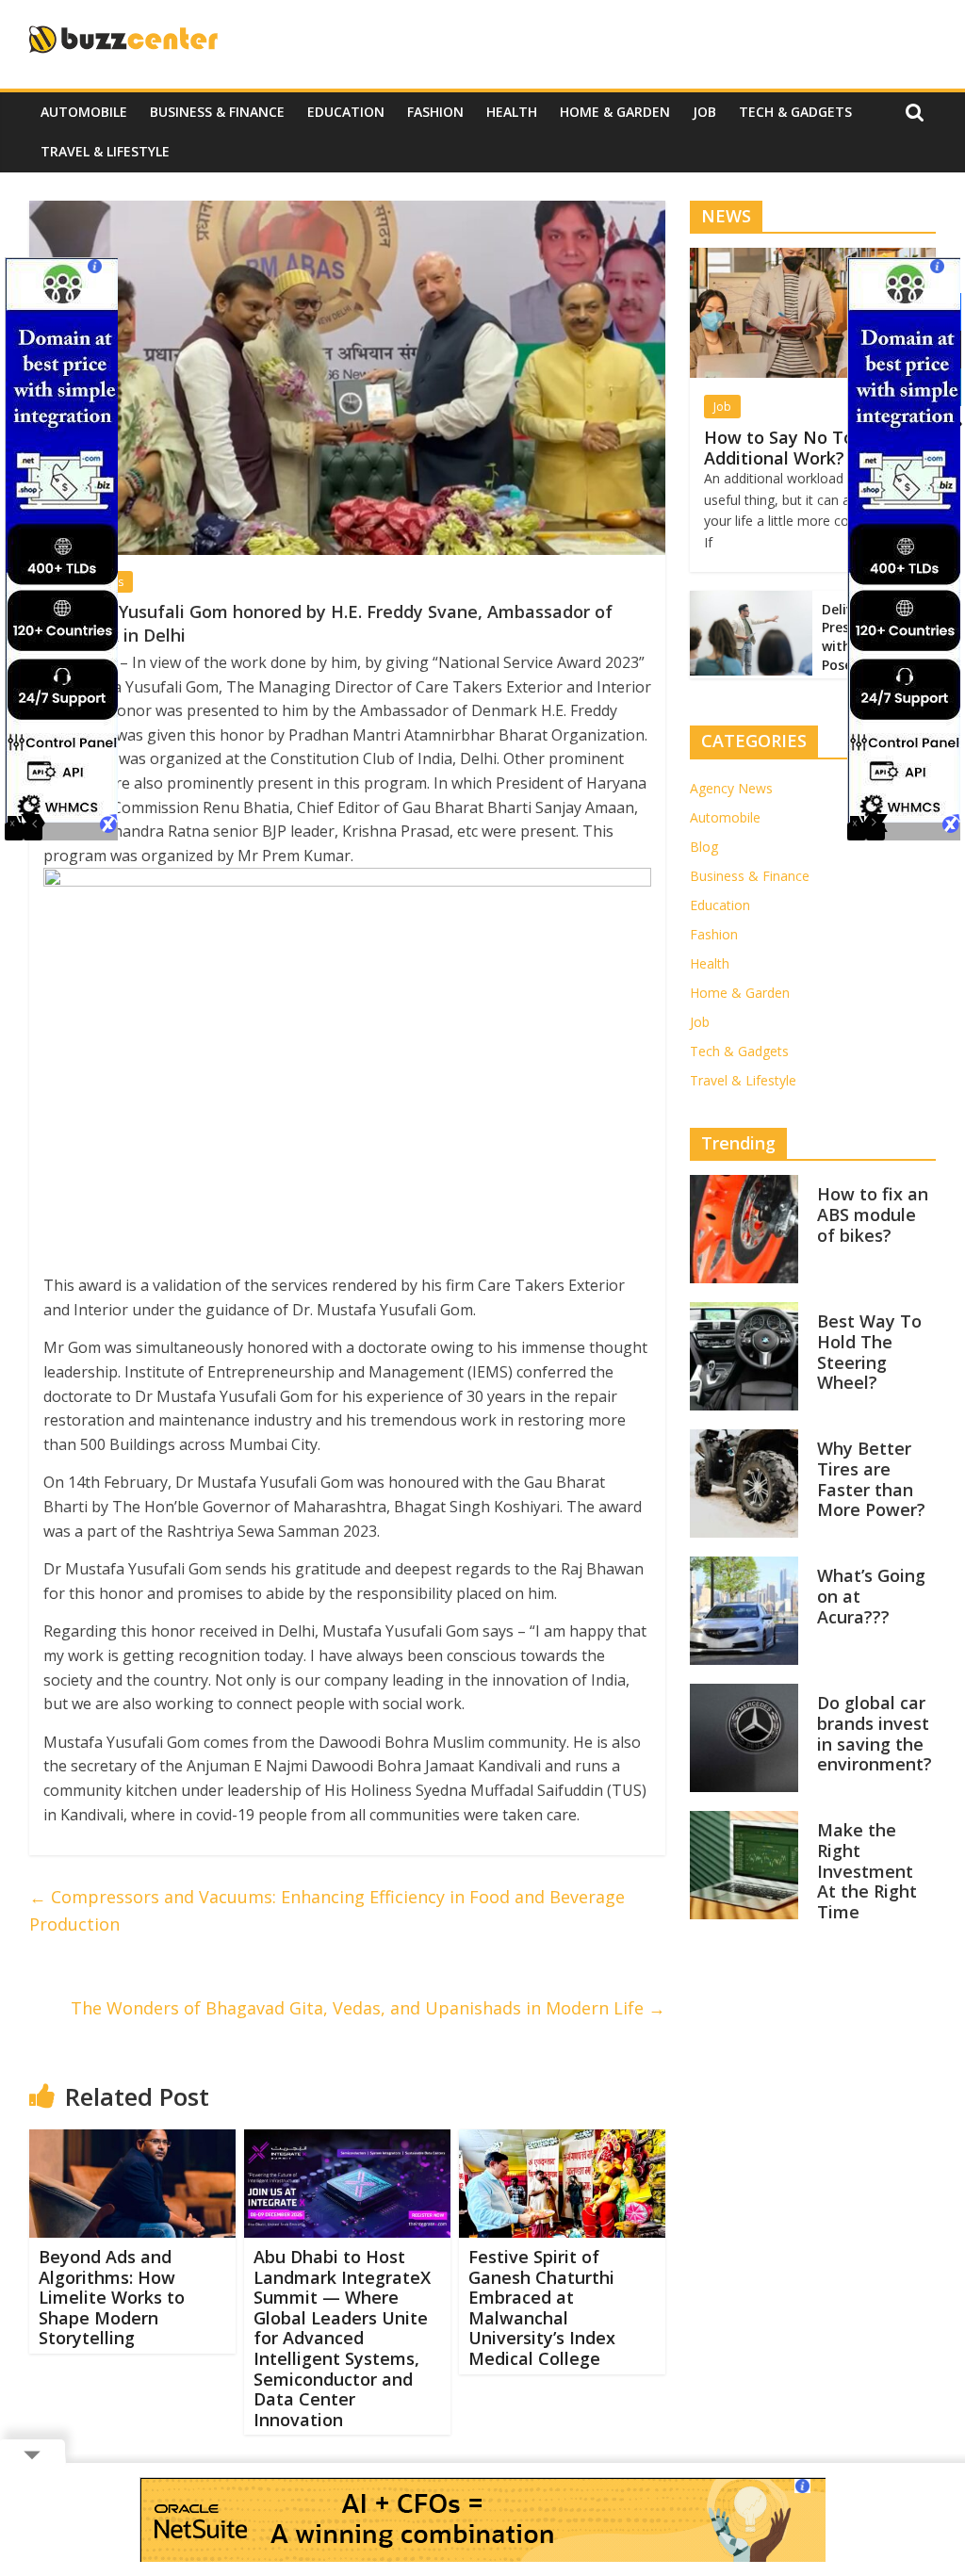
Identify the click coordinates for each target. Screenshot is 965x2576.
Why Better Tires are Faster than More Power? (871, 1479)
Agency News (731, 788)
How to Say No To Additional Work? (779, 448)
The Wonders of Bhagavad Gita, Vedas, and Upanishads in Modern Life (368, 2008)
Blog (704, 847)
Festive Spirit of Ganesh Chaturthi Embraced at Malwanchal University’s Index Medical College (542, 2307)
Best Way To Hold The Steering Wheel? (869, 1352)
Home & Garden (615, 112)
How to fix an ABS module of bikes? (873, 1214)
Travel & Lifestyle (105, 151)
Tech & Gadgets (795, 112)
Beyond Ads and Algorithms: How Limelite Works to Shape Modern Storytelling (112, 2297)
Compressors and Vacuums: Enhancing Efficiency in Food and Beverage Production (327, 1910)
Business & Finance (217, 112)
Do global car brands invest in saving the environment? (875, 1733)
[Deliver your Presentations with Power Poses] (751, 601)
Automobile (84, 112)
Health (512, 112)
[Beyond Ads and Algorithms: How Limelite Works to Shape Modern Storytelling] (133, 2141)
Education (346, 112)
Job (704, 112)
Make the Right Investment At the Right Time (867, 1870)
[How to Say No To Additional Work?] (813, 258)
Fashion (435, 112)
